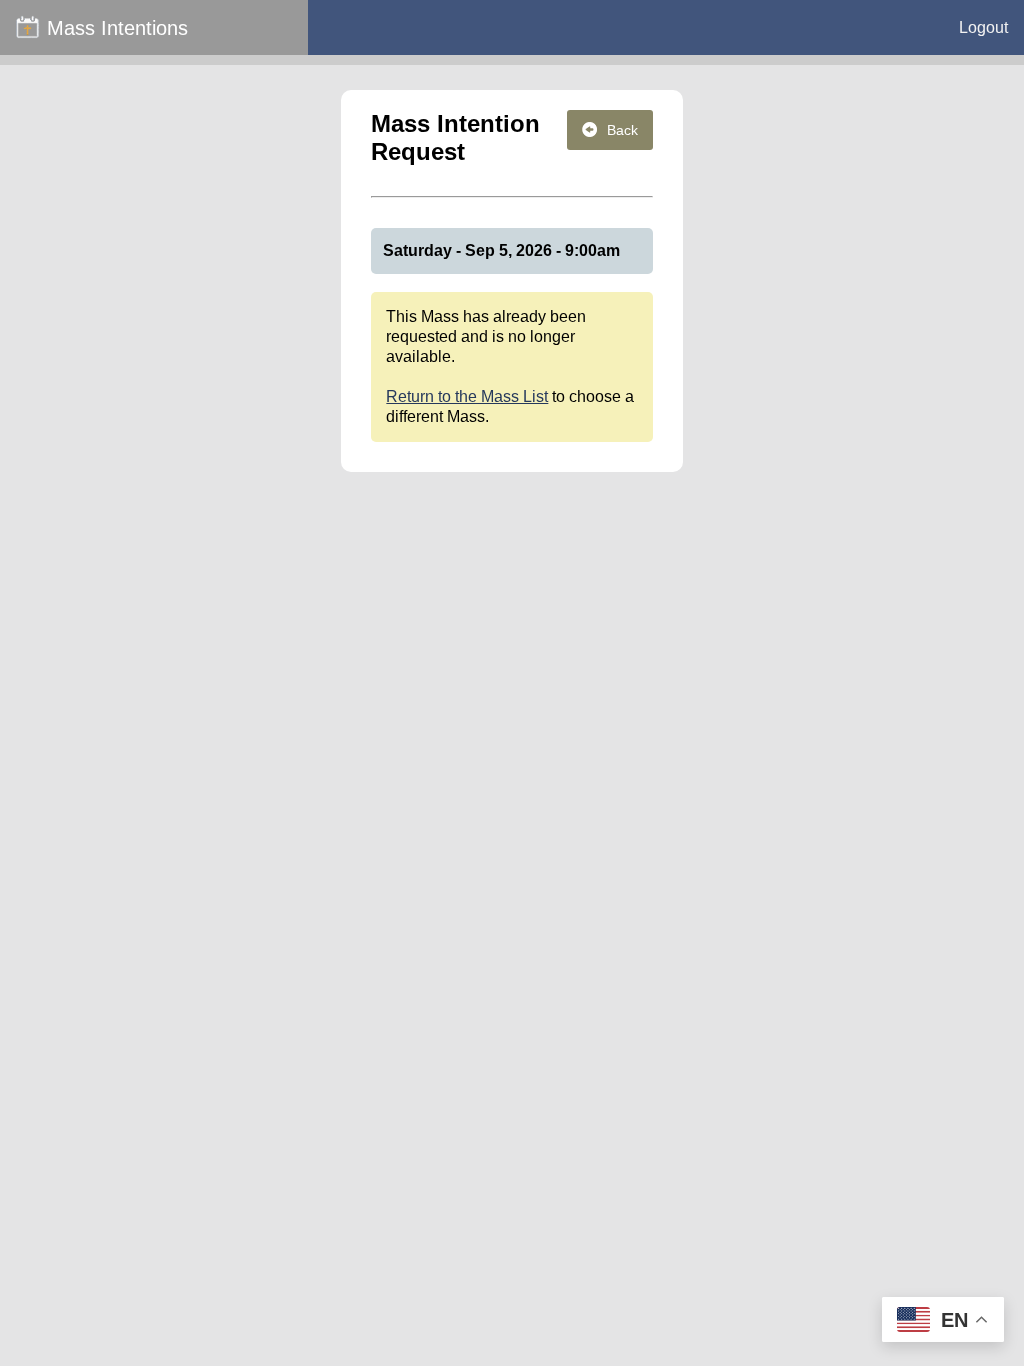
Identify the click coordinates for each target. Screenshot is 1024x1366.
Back (622, 130)
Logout (983, 27)
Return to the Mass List (467, 396)
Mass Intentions (117, 28)
